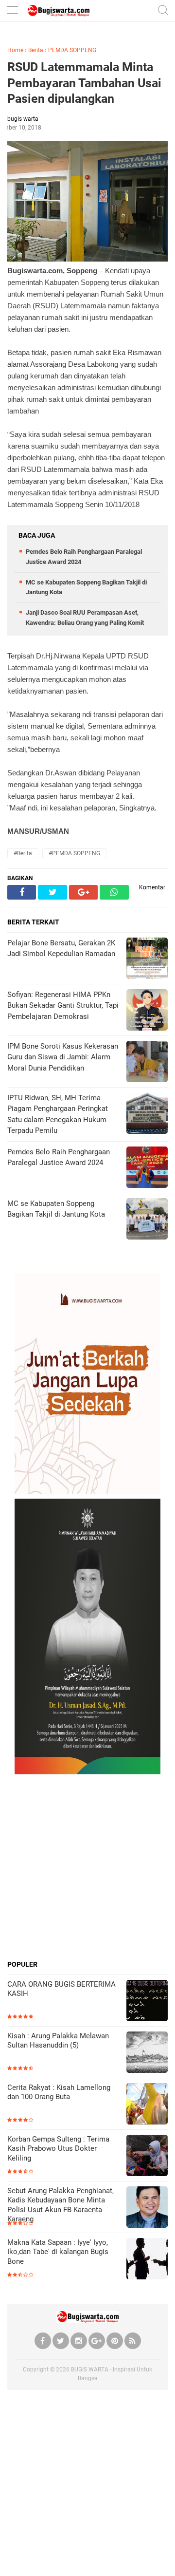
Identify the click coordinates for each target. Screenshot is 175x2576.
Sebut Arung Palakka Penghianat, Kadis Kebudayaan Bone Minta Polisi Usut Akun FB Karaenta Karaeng (61, 2205)
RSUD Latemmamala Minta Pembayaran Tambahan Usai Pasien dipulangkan (84, 83)
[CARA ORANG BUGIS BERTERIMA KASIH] (147, 2002)
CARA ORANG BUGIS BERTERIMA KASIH (61, 1989)
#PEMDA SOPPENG (74, 853)
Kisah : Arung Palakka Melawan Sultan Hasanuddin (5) (58, 2041)
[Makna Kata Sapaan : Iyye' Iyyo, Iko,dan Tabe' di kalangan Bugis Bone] (147, 2260)
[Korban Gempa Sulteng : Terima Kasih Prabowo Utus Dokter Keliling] (147, 2156)
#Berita (23, 853)
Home (15, 50)
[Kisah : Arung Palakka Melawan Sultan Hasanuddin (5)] (147, 2053)
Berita (36, 50)
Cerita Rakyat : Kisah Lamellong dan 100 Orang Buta (59, 2092)
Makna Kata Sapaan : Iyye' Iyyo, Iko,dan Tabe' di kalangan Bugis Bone (58, 2252)
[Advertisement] (87, 1867)
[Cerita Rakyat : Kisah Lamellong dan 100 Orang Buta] (147, 2105)
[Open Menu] (12, 11)
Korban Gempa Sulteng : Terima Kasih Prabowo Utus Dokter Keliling (58, 2149)
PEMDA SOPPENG (72, 50)
